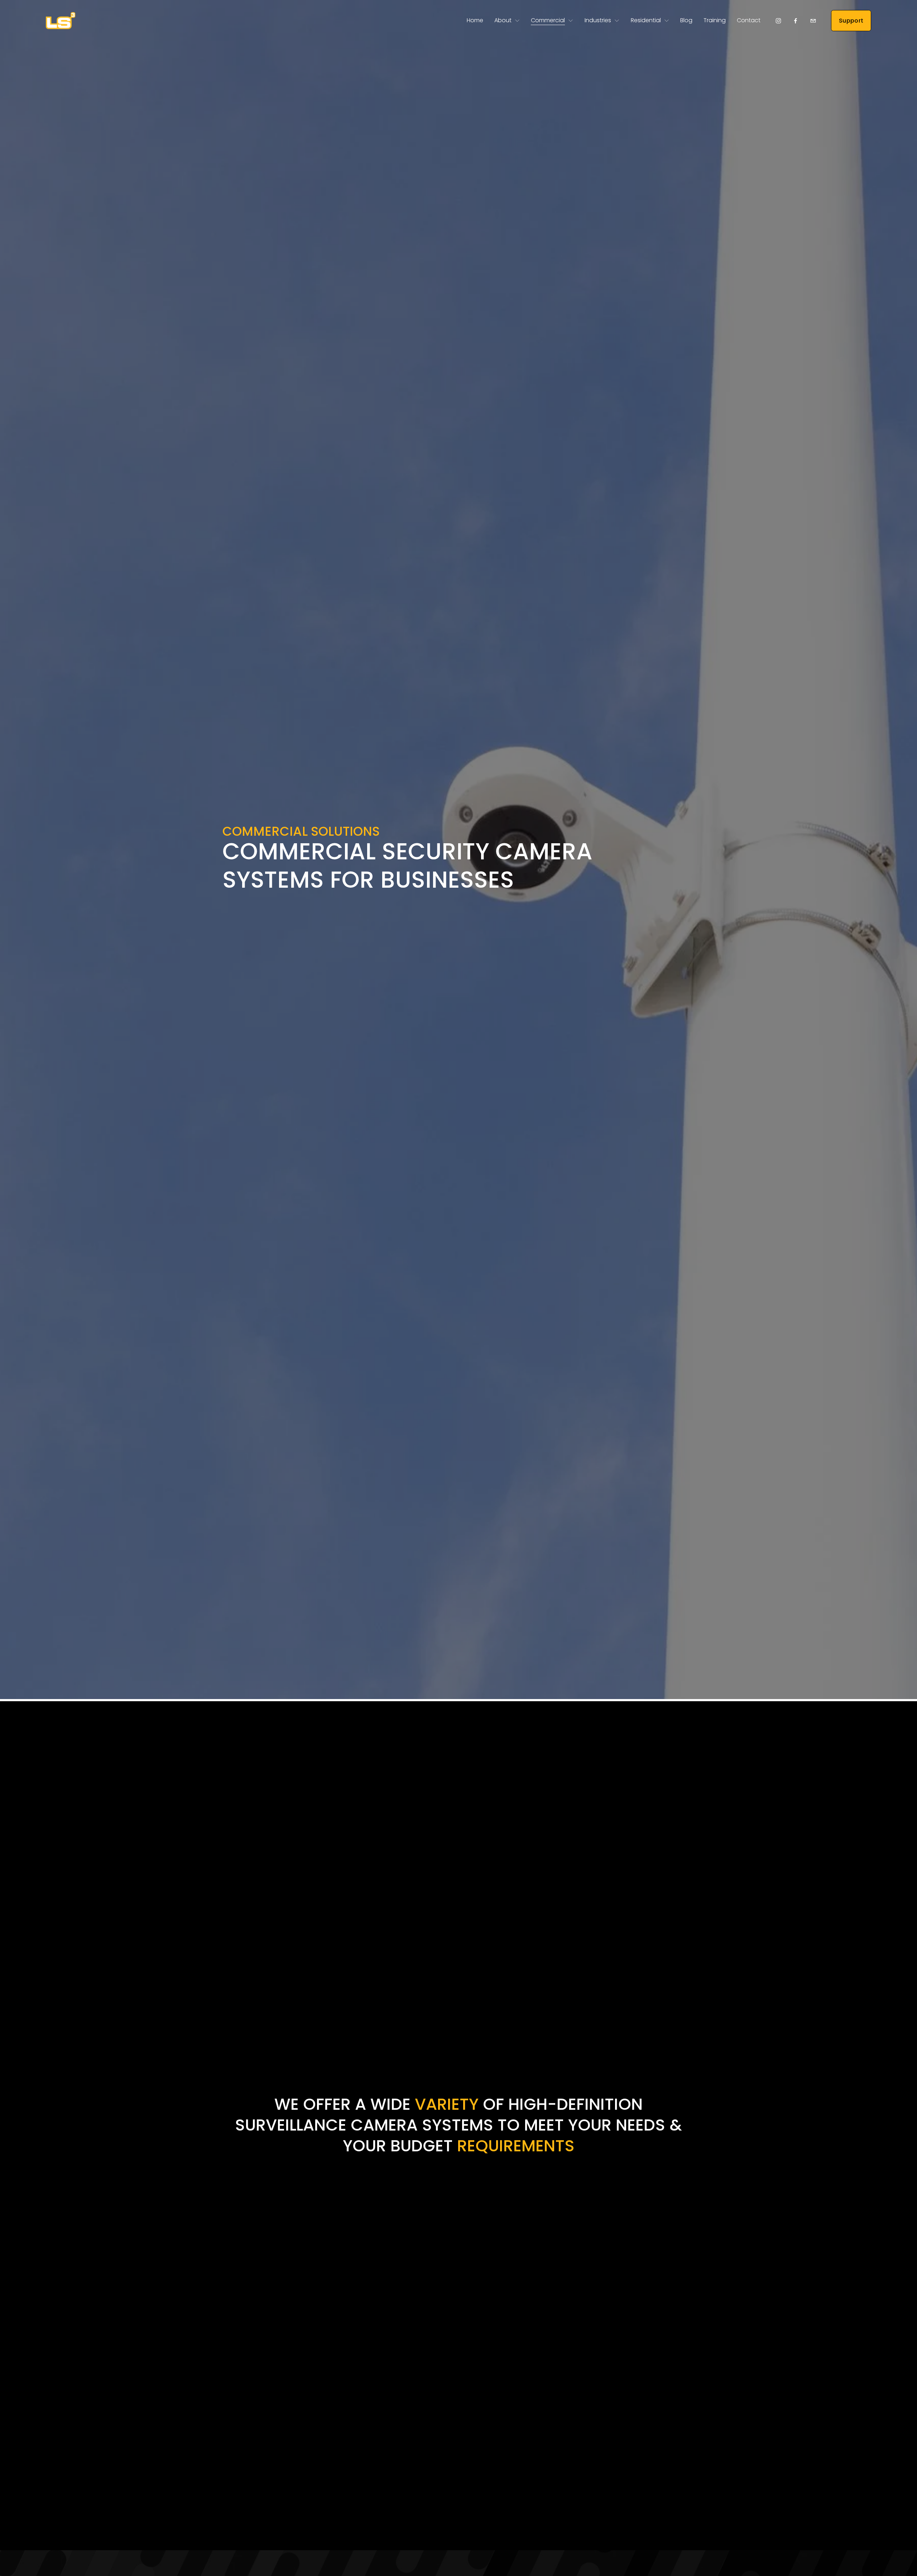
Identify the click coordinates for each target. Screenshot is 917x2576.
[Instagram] (778, 21)
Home (475, 20)
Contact (749, 20)
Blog (686, 20)
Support (851, 21)
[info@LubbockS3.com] (813, 21)
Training (715, 20)
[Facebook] (796, 21)
